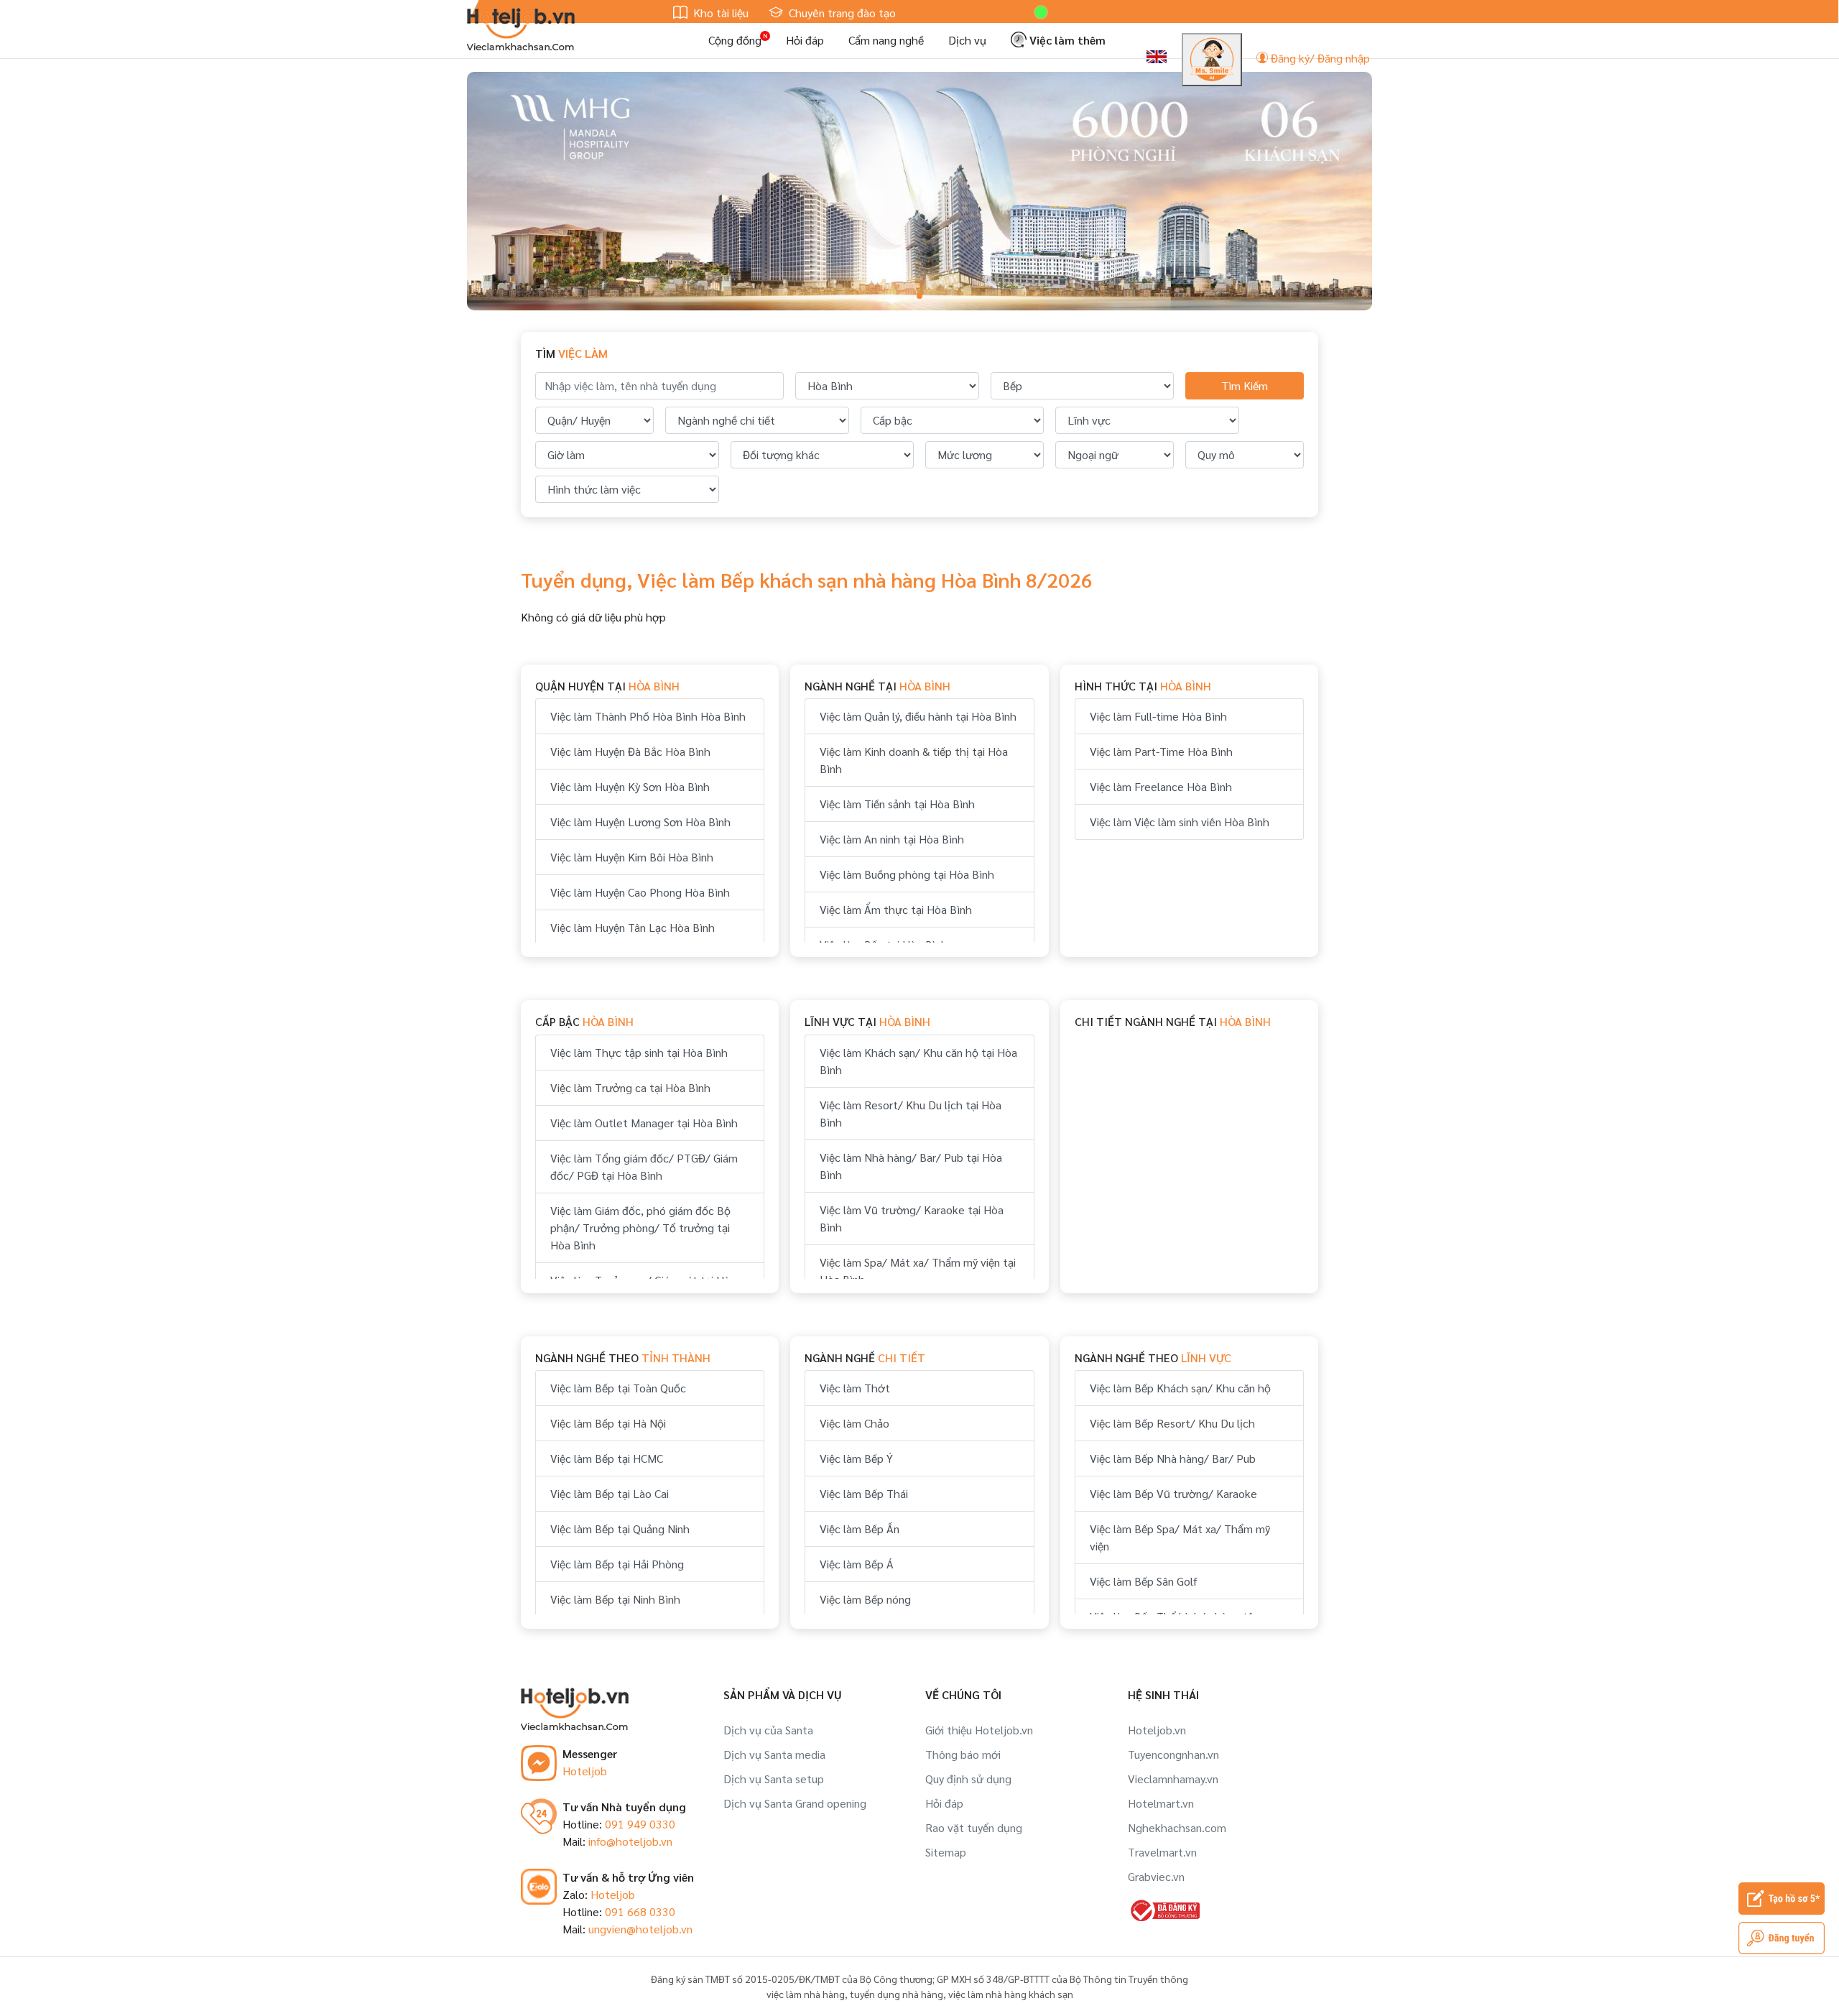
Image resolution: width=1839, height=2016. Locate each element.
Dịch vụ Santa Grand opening (795, 1803)
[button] (919, 296)
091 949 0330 (640, 1824)
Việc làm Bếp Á (857, 1564)
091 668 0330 (640, 1911)
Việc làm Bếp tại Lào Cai (610, 1493)
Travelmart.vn (1162, 1852)
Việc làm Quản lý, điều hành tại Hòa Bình (918, 716)
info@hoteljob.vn (630, 1841)
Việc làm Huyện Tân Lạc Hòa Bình (633, 927)
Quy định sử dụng (968, 1779)
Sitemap (946, 1852)
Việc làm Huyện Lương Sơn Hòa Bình (640, 822)
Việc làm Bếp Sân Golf (1144, 1581)
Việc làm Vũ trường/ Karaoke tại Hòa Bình (912, 1218)
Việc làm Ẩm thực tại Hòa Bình (896, 909)
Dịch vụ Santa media (774, 1754)
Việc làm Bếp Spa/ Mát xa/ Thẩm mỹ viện (1180, 1537)
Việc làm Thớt (855, 1388)
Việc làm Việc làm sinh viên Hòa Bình (1180, 822)
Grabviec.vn (1156, 1876)
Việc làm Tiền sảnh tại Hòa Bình (897, 804)
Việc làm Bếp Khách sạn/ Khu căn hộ (1180, 1388)
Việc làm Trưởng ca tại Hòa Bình (630, 1087)
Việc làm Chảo (854, 1423)
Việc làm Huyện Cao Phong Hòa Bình (640, 892)
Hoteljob (585, 1771)
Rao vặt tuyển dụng (974, 1827)
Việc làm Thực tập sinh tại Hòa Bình (639, 1052)
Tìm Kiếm (1245, 385)
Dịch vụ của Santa (768, 1730)
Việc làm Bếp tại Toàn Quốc (618, 1388)
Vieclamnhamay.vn (1173, 1779)
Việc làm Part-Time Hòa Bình (1161, 751)
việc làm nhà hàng (806, 1994)
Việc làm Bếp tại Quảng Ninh (620, 1529)
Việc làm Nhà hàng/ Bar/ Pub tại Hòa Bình (911, 1166)
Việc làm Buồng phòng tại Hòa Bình (907, 874)
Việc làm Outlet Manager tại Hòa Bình (644, 1123)
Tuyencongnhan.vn (1173, 1754)
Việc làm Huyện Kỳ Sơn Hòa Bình (630, 786)
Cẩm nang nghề (886, 40)
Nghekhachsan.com (1177, 1827)
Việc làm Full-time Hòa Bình (1158, 716)
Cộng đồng (735, 40)
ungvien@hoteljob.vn (640, 1929)
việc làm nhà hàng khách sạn (1011, 1994)
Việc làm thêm (1066, 40)
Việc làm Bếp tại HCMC (607, 1458)
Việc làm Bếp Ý (856, 1458)
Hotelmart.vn (1161, 1803)
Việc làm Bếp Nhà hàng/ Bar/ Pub (1173, 1458)
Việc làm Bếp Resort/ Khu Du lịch (1172, 1423)
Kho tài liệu (719, 13)
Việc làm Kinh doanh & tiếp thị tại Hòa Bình (914, 760)
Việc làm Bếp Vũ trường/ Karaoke (1173, 1493)
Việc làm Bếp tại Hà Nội (608, 1423)
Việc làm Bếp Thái (864, 1493)
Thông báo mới (963, 1754)
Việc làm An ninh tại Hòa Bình (892, 839)
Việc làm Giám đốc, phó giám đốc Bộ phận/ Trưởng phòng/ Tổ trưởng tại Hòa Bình (640, 1227)
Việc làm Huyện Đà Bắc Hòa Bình (630, 751)
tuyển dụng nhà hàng (897, 1994)
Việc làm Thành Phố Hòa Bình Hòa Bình (648, 716)
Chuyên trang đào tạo (841, 13)
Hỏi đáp (805, 40)
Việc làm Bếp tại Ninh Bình (615, 1599)
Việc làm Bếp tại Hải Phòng (617, 1564)
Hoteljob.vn (1157, 1730)
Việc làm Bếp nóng (865, 1599)
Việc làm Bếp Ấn (860, 1529)
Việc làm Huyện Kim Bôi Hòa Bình (632, 857)
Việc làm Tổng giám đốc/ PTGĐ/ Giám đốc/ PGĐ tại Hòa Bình (644, 1166)
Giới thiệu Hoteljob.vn (979, 1730)
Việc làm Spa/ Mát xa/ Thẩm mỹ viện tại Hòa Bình (918, 1271)
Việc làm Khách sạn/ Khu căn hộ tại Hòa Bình (918, 1061)
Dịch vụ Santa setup (774, 1779)
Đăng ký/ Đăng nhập (1319, 58)
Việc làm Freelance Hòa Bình (1161, 786)
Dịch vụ (967, 40)
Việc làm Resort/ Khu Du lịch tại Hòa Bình (911, 1113)
